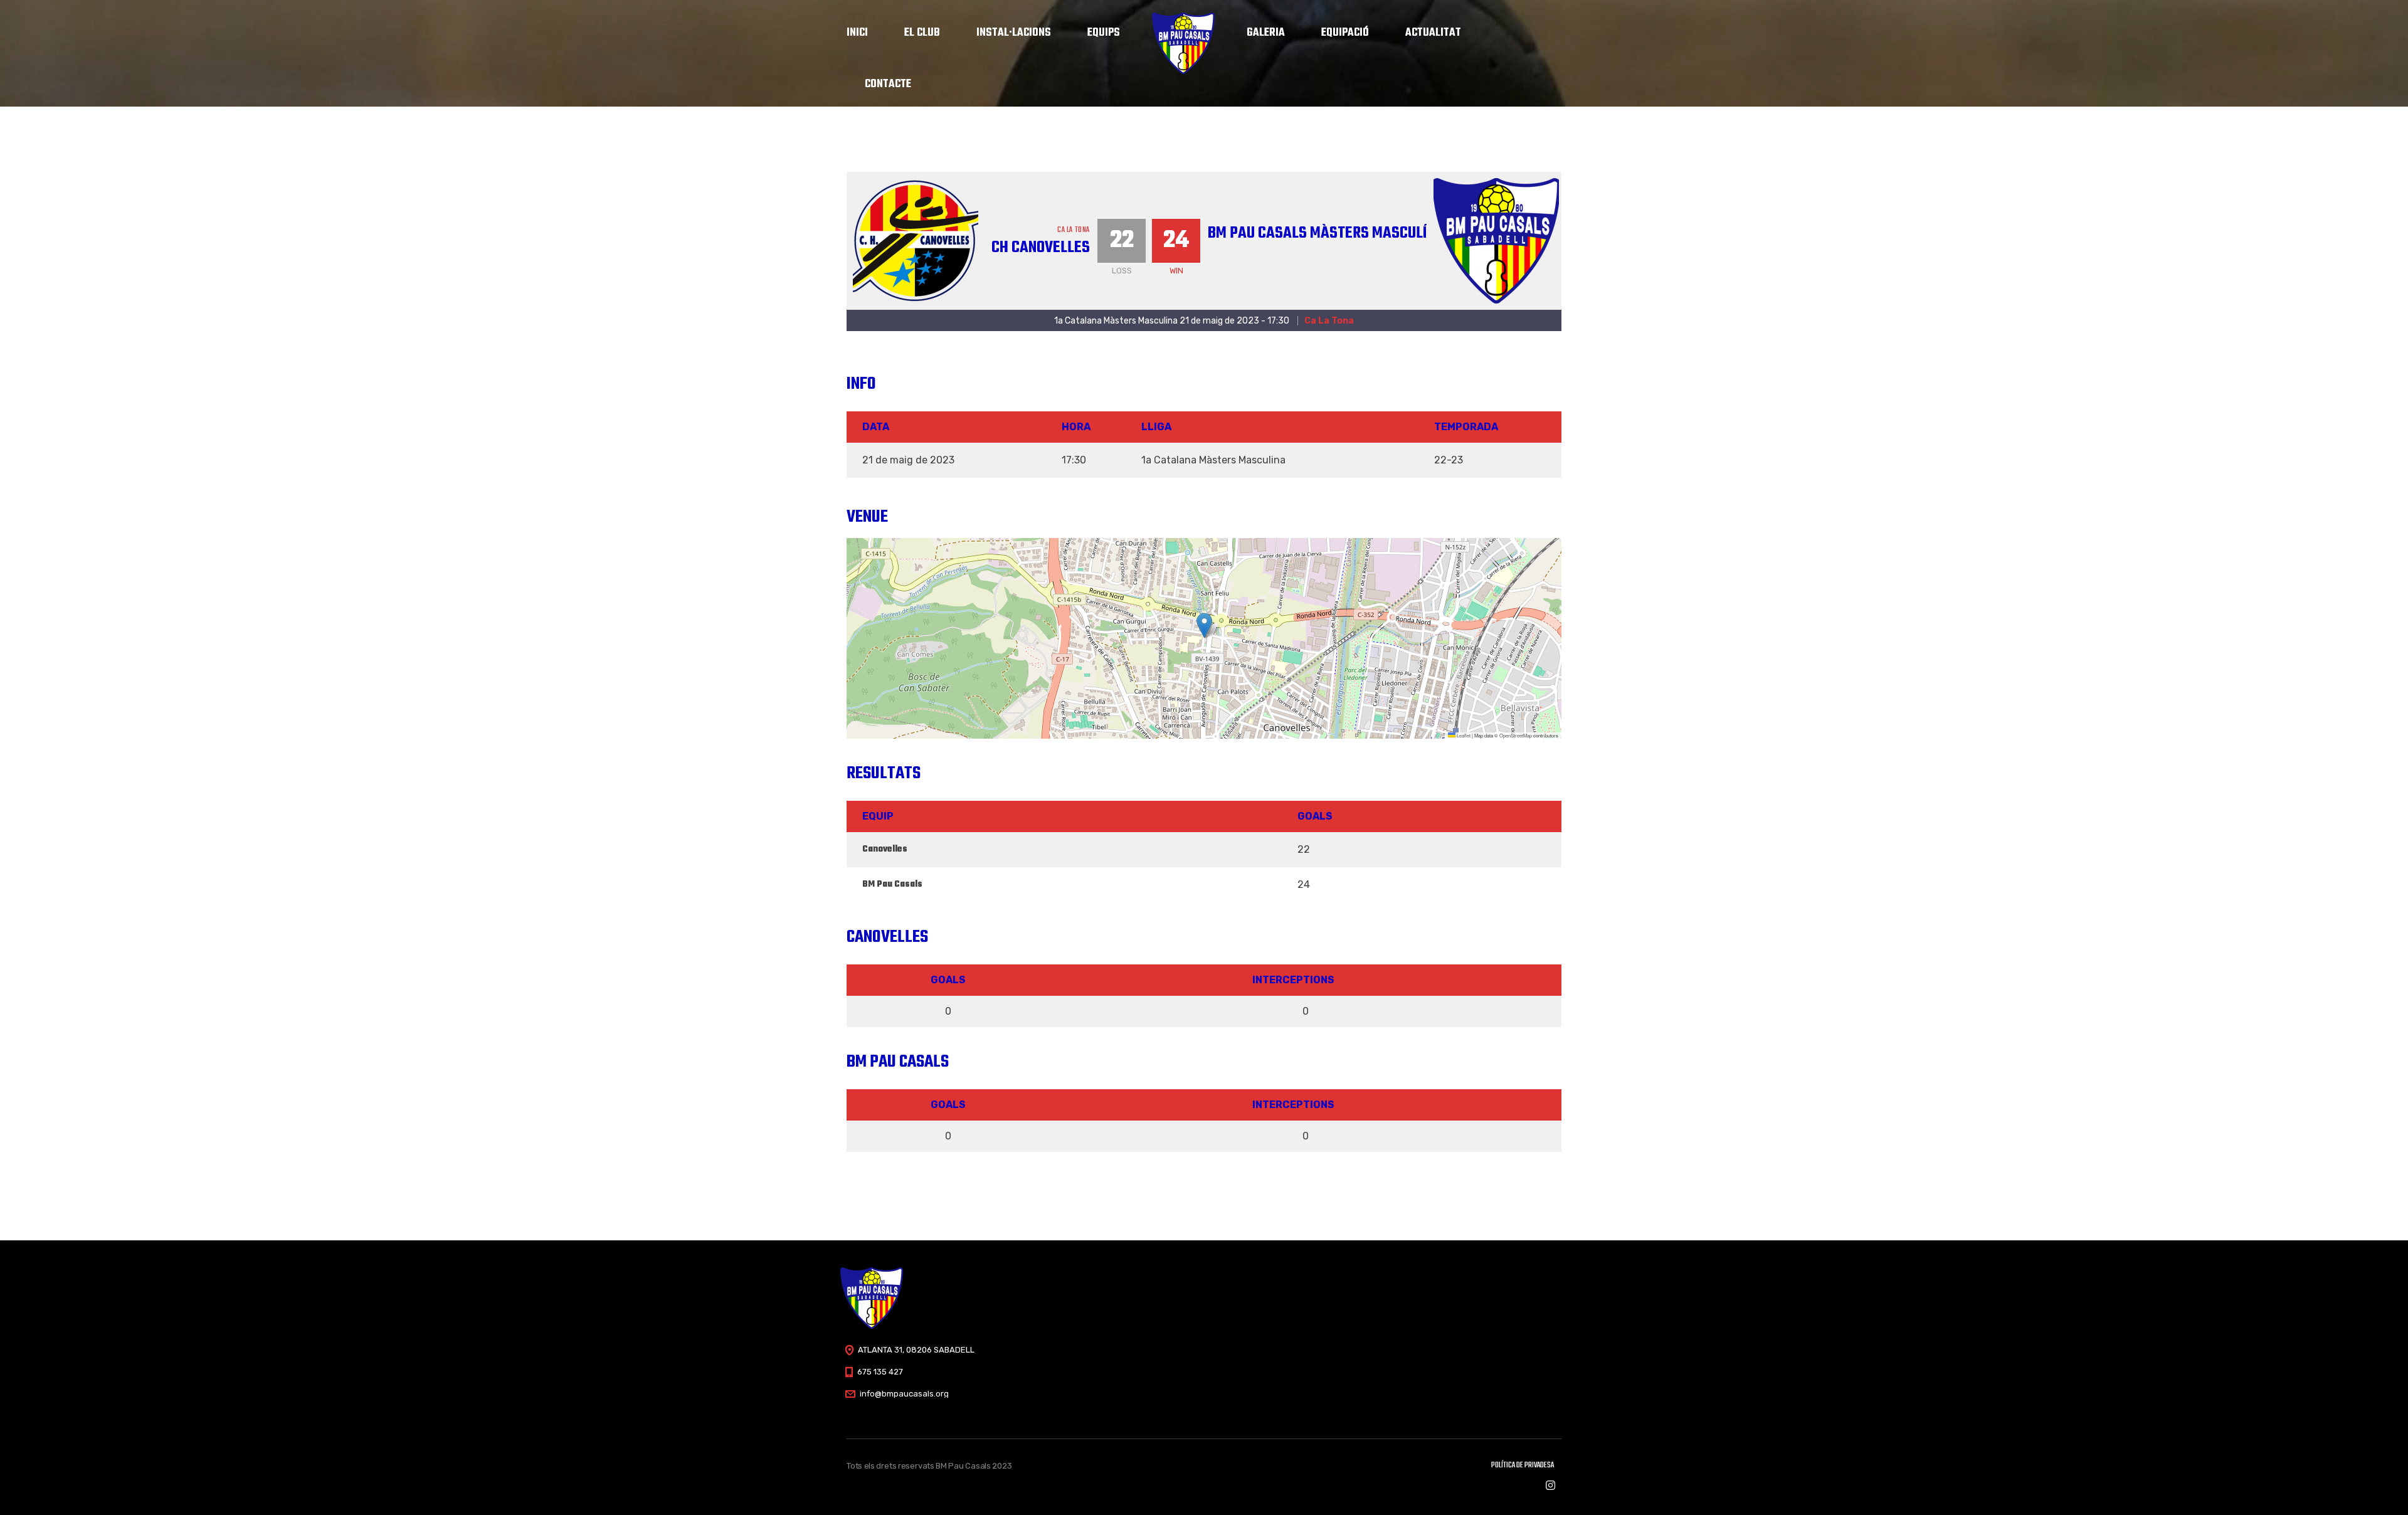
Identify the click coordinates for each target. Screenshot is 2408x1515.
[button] (1204, 626)
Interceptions (1293, 980)
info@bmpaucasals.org (904, 1394)
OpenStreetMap (1516, 735)
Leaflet (1463, 735)
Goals (948, 980)
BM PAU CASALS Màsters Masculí (1317, 233)
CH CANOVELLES (1041, 248)
